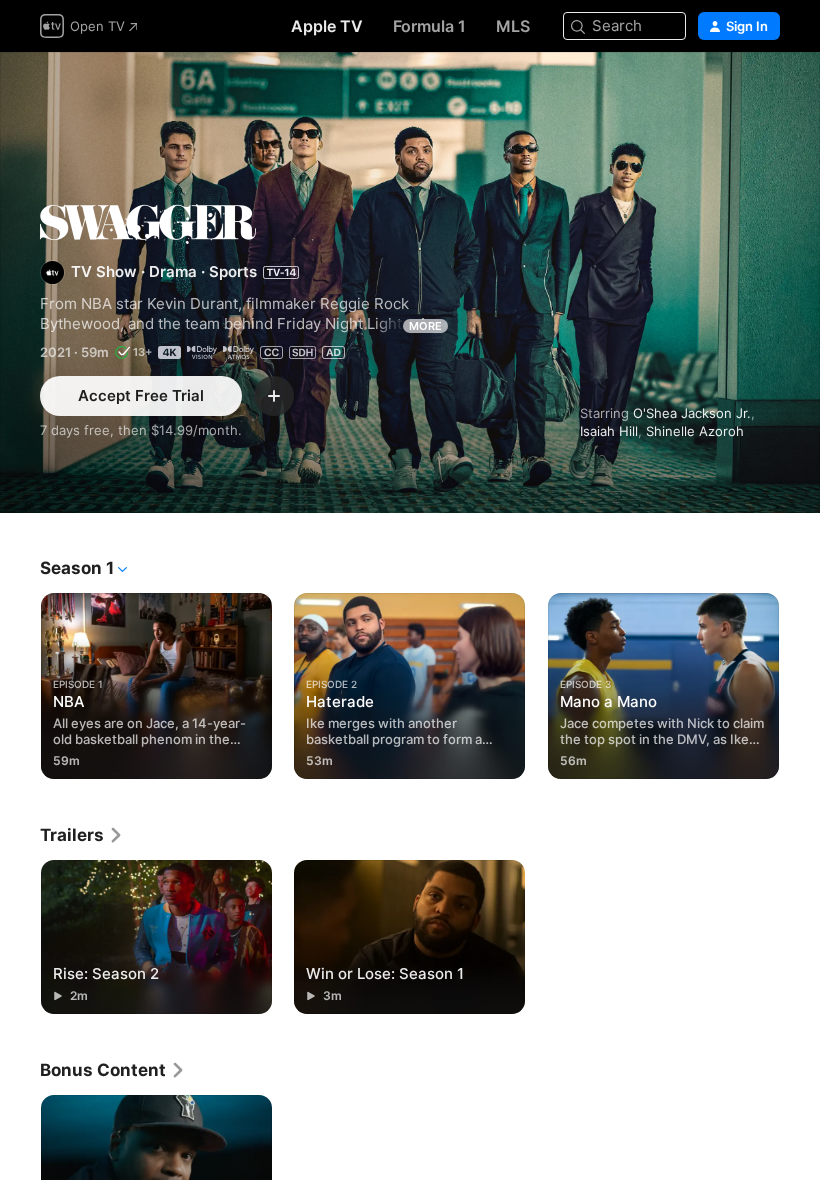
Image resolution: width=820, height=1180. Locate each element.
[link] (82, 835)
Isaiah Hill (609, 431)
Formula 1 (429, 26)
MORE (425, 326)
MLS (513, 26)
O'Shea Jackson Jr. (692, 413)
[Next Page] (800, 682)
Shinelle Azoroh (695, 431)
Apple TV (327, 26)
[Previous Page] (20, 682)
